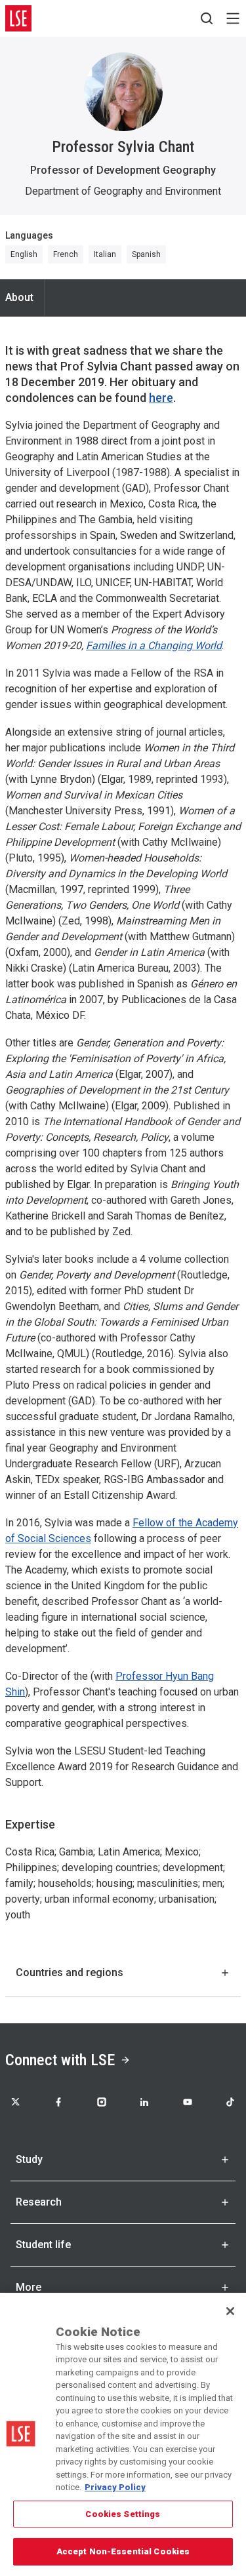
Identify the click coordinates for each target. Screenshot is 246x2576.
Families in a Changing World (154, 645)
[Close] (230, 2311)
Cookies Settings (123, 2514)
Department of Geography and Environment (123, 191)
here (161, 398)
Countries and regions (70, 1972)
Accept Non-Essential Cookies (123, 2551)
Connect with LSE (60, 2060)
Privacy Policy (115, 2487)
